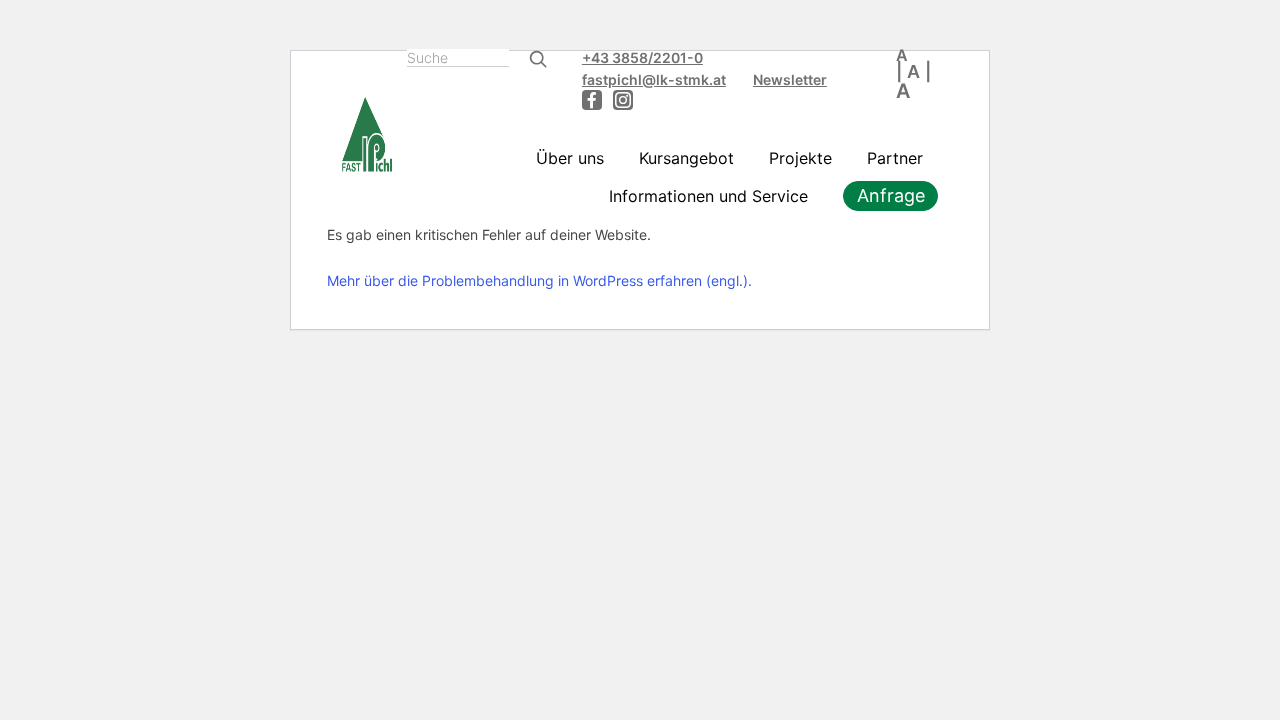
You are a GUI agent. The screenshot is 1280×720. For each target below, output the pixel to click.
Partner (895, 158)
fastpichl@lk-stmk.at (654, 79)
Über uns (570, 158)
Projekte (800, 158)
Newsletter (790, 79)
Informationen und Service (708, 196)
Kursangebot (686, 158)
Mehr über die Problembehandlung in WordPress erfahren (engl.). (539, 280)
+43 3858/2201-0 (642, 57)
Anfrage (891, 195)
